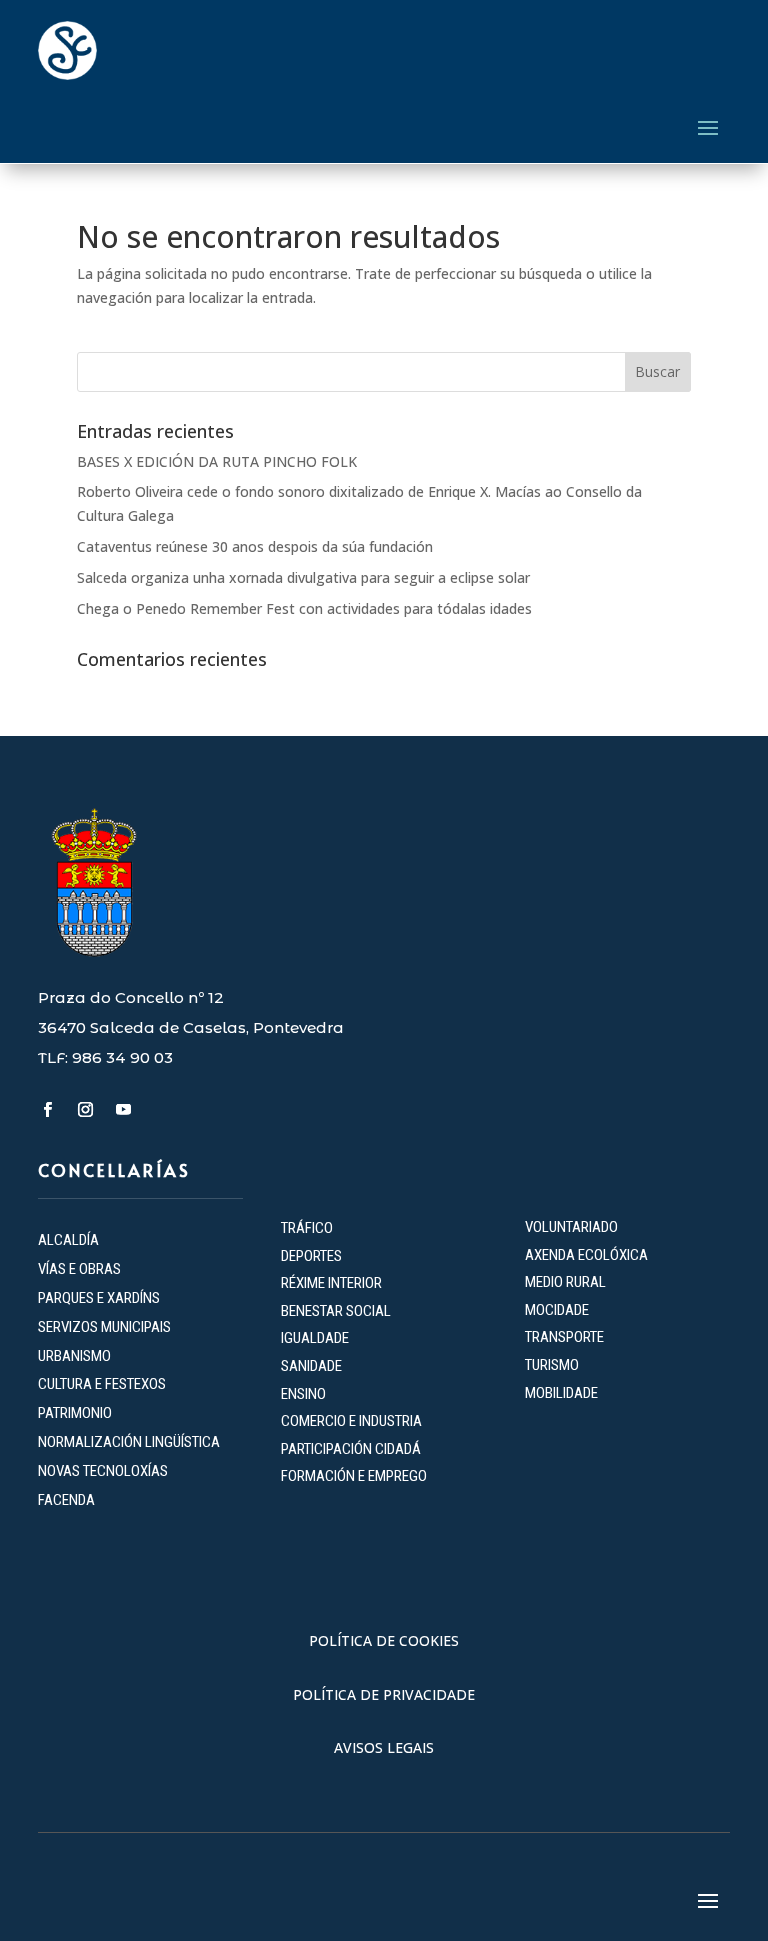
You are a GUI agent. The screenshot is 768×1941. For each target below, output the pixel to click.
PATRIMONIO (75, 1413)
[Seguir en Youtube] (123, 1110)
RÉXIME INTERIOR (331, 1283)
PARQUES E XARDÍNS (99, 1298)
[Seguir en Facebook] (47, 1110)
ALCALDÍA (68, 1240)
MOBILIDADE (561, 1393)
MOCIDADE (557, 1310)
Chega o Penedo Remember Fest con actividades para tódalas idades (304, 608)
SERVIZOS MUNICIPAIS (104, 1327)
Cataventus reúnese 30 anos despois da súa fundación (255, 546)
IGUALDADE (315, 1338)
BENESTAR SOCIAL (337, 1311)
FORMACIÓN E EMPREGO (354, 1476)
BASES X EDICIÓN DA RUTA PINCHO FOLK (217, 461)
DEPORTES (311, 1256)
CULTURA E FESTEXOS (102, 1384)
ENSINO (303, 1394)
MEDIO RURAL (565, 1282)
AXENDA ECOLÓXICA (586, 1255)
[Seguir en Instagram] (85, 1110)
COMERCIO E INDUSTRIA (351, 1421)
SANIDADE (311, 1366)
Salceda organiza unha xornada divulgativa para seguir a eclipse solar (303, 577)
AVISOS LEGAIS (384, 1747)
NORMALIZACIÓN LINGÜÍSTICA (129, 1442)
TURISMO (552, 1365)
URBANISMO (74, 1356)
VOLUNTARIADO (571, 1227)
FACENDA (66, 1500)
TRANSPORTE (564, 1337)
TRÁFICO (307, 1228)
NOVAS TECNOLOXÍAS (103, 1471)
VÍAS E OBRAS (79, 1269)
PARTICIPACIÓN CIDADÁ (351, 1449)
